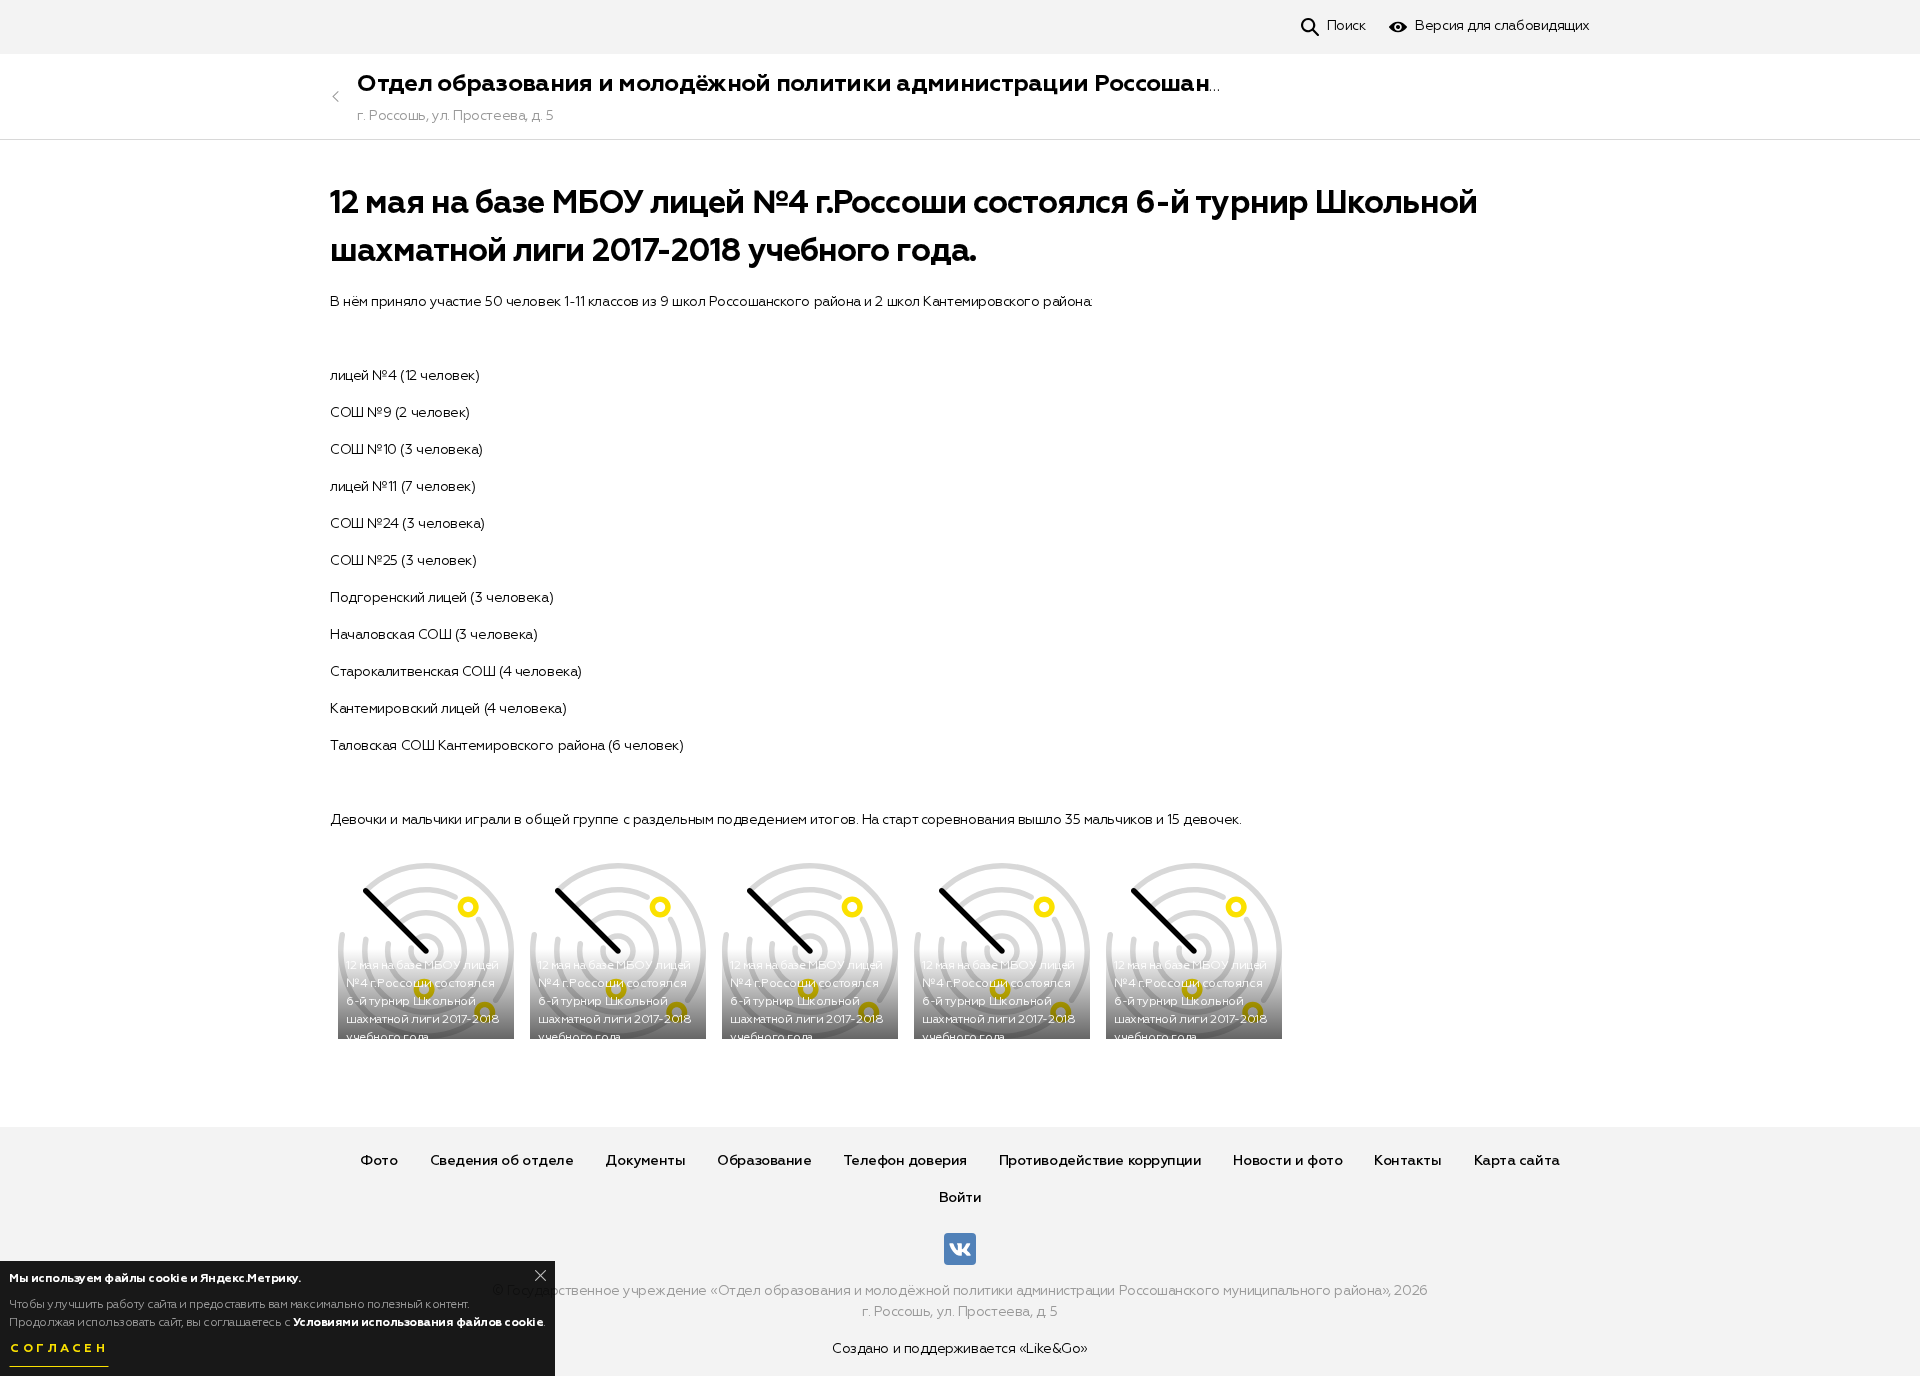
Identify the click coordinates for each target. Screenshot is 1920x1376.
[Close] (540, 1275)
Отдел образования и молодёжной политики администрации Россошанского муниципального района (965, 84)
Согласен (59, 1349)
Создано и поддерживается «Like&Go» (960, 1349)
